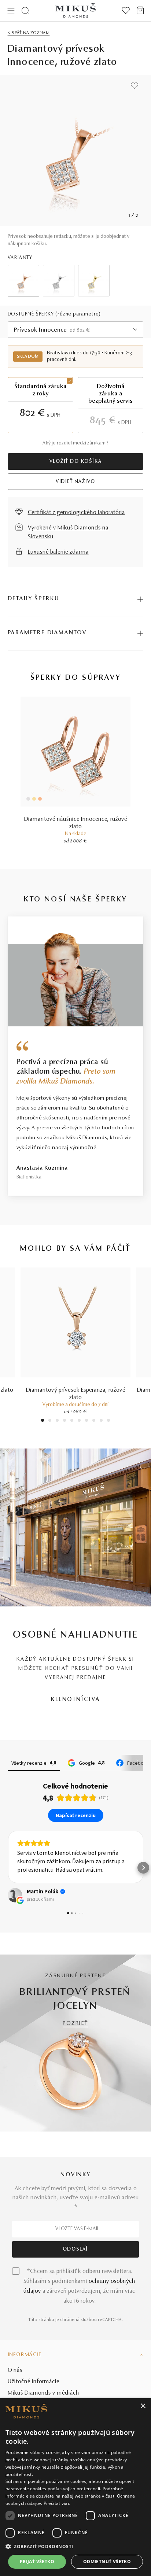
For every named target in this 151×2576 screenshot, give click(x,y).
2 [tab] (50, 1421)
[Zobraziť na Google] (15, 1895)
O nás (15, 2370)
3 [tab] (57, 1421)
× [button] (143, 2406)
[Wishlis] (126, 11)
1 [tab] (43, 1421)
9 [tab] (101, 1421)
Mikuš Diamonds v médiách (43, 2393)
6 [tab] (79, 1421)
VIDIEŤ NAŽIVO (75, 482)
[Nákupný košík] (140, 11)
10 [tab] (108, 1421)
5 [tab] (72, 1421)
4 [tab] (65, 1421)
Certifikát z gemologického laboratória (76, 513)
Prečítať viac (57, 2503)
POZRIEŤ (75, 2024)
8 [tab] (94, 1421)
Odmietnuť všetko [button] (107, 2562)
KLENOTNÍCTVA (75, 1700)
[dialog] (75, 2487)
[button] (8, 1868)
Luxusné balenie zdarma (58, 552)
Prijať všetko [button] (37, 2562)
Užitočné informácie (34, 2382)
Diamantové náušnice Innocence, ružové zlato (76, 823)
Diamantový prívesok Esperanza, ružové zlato (76, 1394)
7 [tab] (87, 1421)
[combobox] (76, 330)
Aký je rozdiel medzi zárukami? (75, 443)
